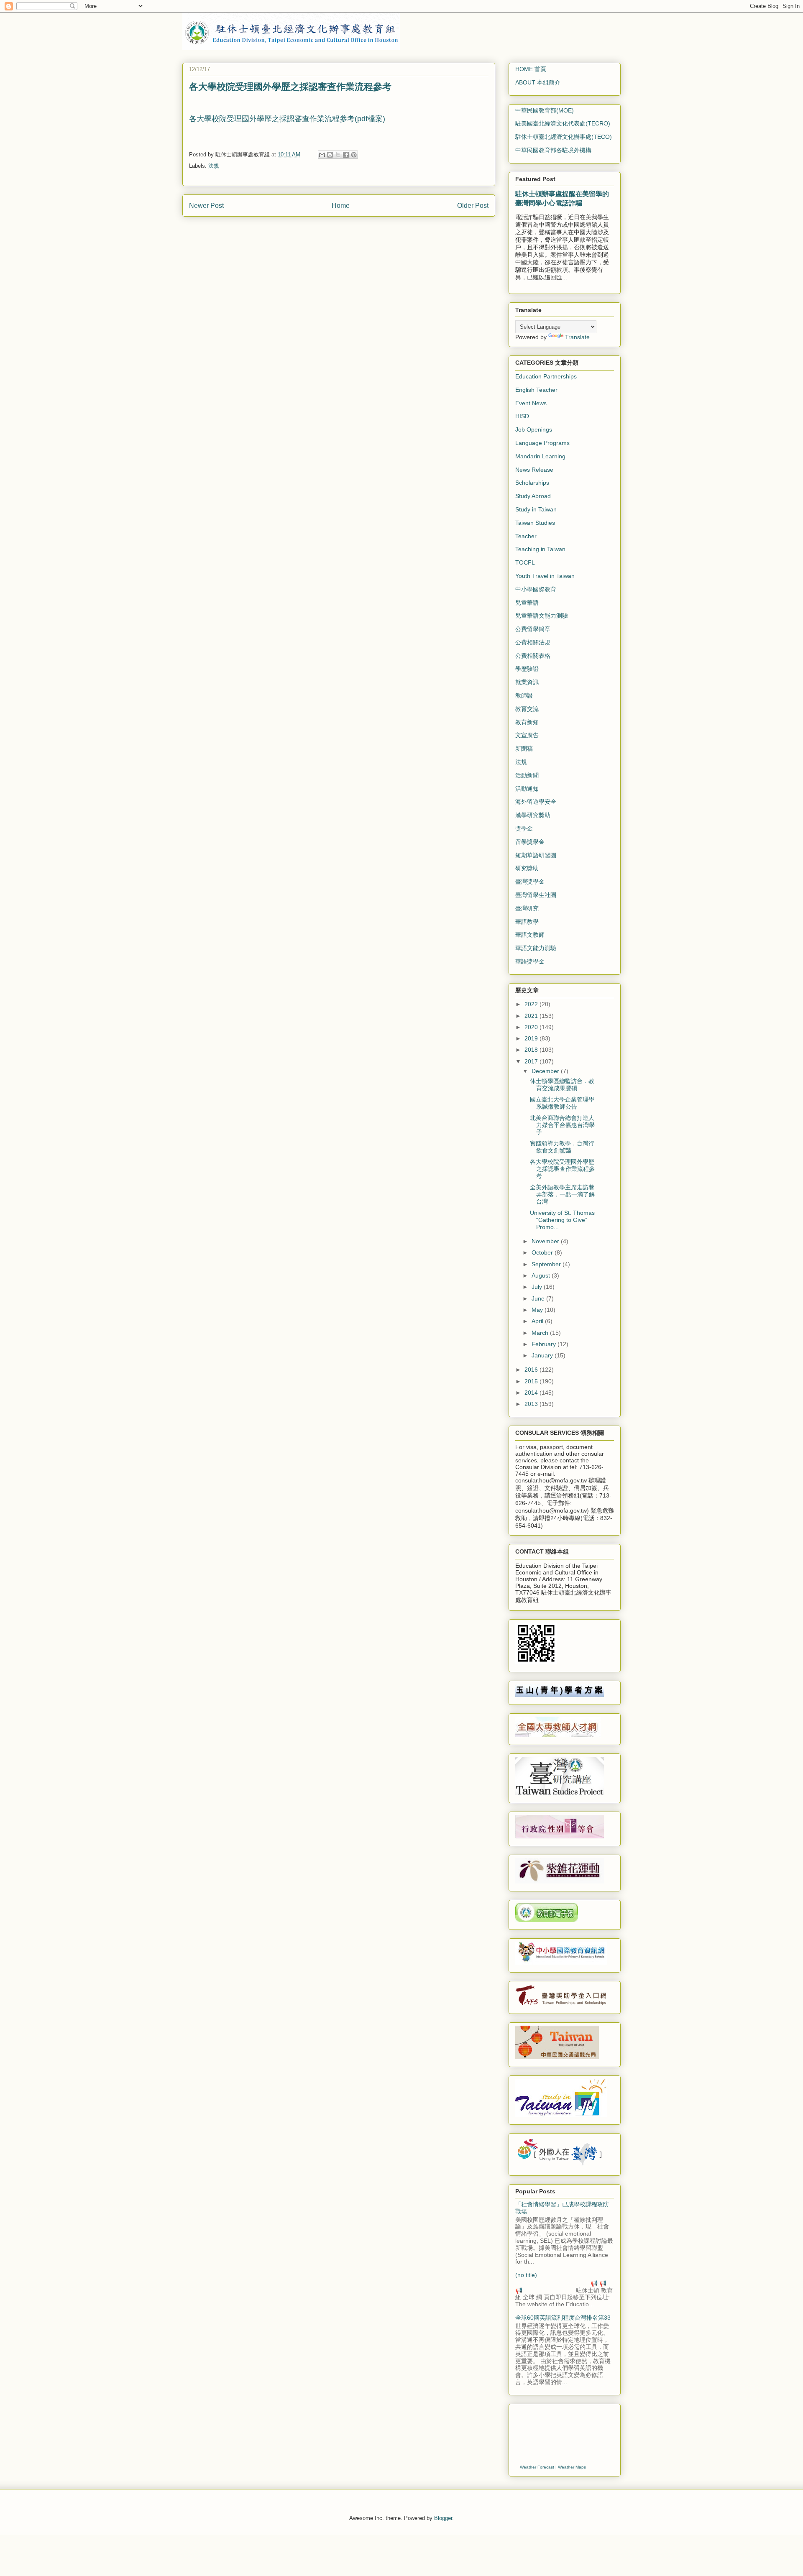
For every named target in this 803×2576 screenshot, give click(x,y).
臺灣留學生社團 (536, 895)
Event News (531, 403)
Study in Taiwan (536, 509)
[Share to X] (338, 155)
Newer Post (206, 206)
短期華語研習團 (536, 855)
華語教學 (527, 922)
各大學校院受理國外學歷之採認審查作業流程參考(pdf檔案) (287, 119)
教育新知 (527, 722)
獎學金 (524, 828)
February (545, 1344)
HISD (522, 416)
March (541, 1333)
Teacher (526, 536)
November (546, 1241)
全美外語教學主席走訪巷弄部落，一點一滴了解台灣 (562, 1194)
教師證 (524, 695)
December (546, 1071)
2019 (532, 1038)
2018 (532, 1050)
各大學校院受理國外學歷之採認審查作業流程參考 (562, 1169)
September (547, 1264)
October (543, 1252)
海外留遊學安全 (536, 802)
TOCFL (525, 562)
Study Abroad (533, 496)
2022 (532, 1004)
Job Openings (534, 429)
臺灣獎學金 (530, 882)
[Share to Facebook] (346, 155)
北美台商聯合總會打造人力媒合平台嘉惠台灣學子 (562, 1125)
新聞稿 (524, 749)
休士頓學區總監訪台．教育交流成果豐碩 (562, 1085)
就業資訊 (527, 682)
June (539, 1298)
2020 (532, 1027)
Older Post (473, 206)
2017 (532, 1061)
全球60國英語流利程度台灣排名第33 (563, 2318)
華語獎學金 (530, 961)
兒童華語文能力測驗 (542, 616)
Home (341, 206)
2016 (532, 1370)
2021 (532, 1016)
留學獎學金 (530, 842)
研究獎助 (527, 868)
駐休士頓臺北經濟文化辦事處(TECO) (564, 137)
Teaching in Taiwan (540, 549)
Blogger (443, 2518)
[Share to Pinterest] (354, 155)
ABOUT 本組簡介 (538, 82)
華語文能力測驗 (536, 948)
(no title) (526, 2275)
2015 (532, 1381)
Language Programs (542, 443)
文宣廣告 (527, 735)
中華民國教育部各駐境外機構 (553, 150)
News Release (534, 470)
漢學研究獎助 (533, 815)
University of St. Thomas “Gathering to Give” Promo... (562, 1220)
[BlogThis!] (330, 155)
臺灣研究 (527, 908)
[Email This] (322, 155)
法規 (214, 166)
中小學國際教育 (536, 589)
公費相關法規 (533, 642)
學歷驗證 (527, 669)
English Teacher (536, 390)
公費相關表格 (533, 656)
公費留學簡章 (533, 629)
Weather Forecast (537, 2467)
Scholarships (532, 483)
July (538, 1287)
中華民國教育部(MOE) (545, 110)
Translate (577, 337)
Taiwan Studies (535, 523)
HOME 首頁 (531, 69)
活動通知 (527, 789)
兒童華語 (527, 603)
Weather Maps (572, 2467)
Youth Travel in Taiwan (545, 576)
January (543, 1355)
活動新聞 (527, 775)
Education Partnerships (546, 376)
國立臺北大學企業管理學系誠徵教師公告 (562, 1103)
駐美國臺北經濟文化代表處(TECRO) (563, 123)
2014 (532, 1393)
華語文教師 (530, 935)
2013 (532, 1404)
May (538, 1310)
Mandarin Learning (540, 456)
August (542, 1275)
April (538, 1321)
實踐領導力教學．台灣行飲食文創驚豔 (562, 1147)
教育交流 (527, 709)
